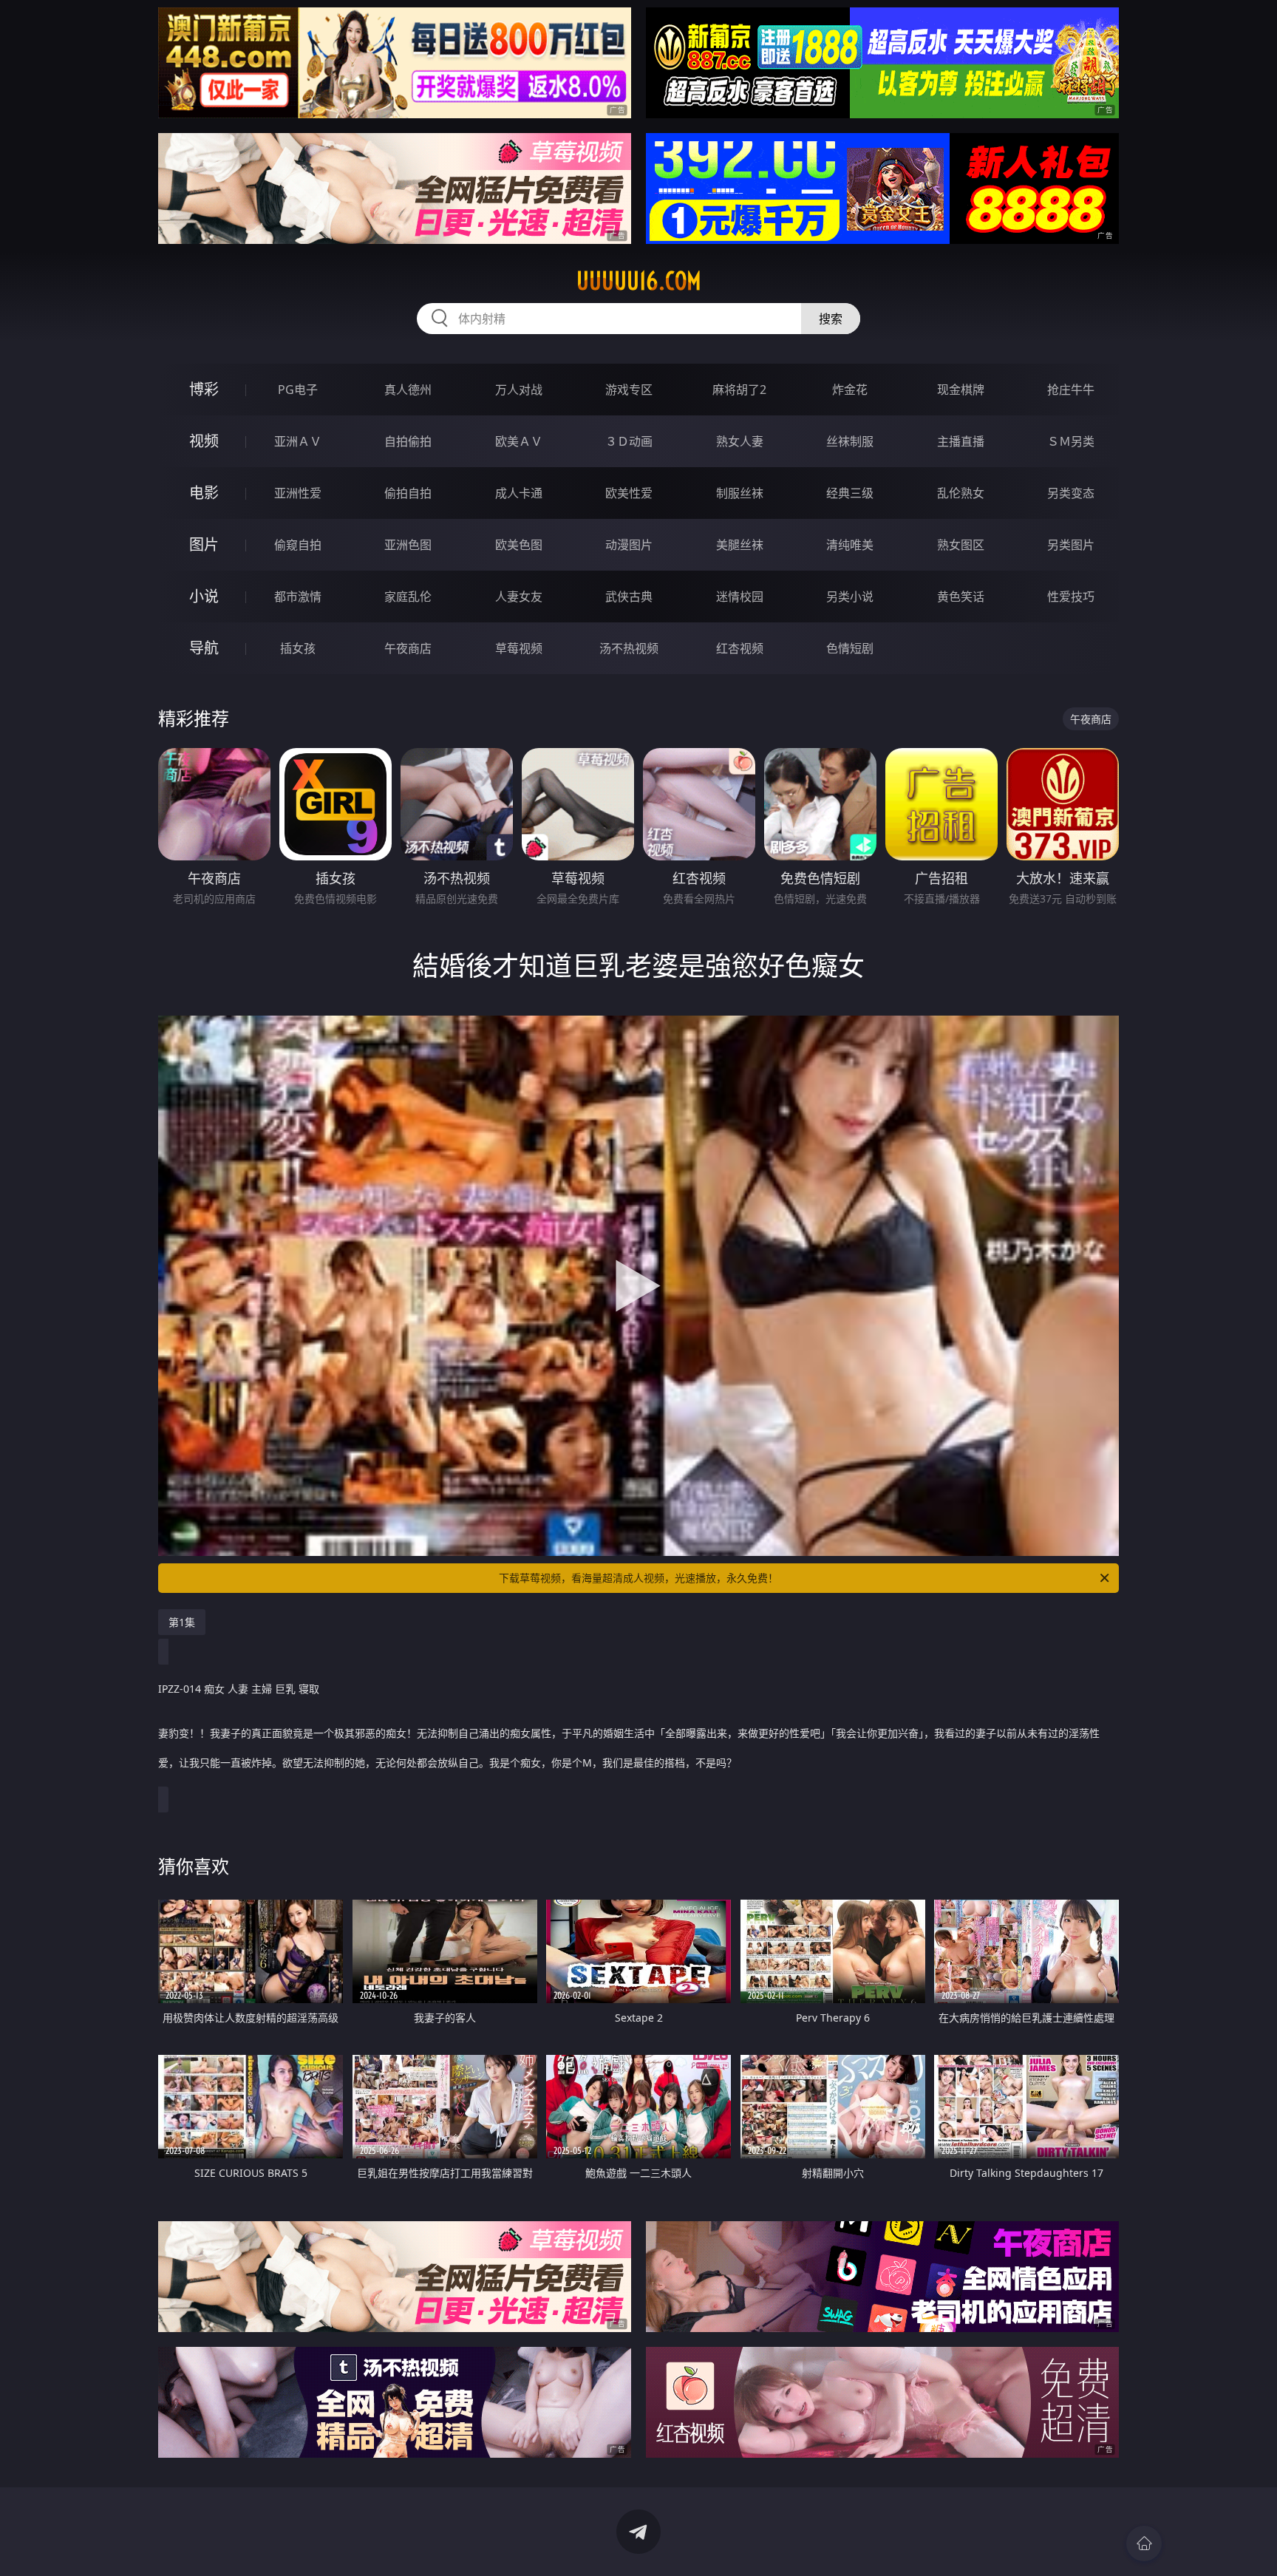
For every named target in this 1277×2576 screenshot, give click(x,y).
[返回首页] (1144, 2543)
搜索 (831, 319)
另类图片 (1071, 545)
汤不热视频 (629, 648)
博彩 (204, 389)
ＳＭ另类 (1071, 441)
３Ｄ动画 (629, 441)
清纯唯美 (850, 545)
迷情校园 (740, 597)
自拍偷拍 (408, 441)
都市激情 (298, 597)
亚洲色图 (408, 545)
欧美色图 (519, 545)
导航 (204, 648)
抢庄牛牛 (1071, 390)
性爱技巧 (1071, 597)
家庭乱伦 (408, 597)
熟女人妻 (740, 441)
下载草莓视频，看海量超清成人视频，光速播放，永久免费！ (638, 1578)
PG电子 (298, 390)
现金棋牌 (961, 390)
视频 (204, 441)
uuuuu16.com (639, 281)
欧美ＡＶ (519, 441)
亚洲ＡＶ (298, 441)
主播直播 (961, 441)
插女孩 (298, 648)
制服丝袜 (740, 493)
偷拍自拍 (408, 493)
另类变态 (1071, 493)
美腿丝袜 (740, 545)
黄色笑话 (961, 597)
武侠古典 (629, 597)
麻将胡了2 (739, 390)
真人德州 (408, 390)
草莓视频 (519, 648)
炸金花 (850, 390)
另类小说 (850, 597)
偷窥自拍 (298, 545)
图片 (204, 544)
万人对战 (519, 390)
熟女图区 (961, 545)
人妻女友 (519, 597)
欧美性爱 (629, 493)
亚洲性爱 (298, 493)
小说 (204, 596)
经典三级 (850, 493)
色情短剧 (850, 648)
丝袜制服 (850, 441)
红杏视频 (740, 648)
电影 (204, 493)
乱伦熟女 (961, 493)
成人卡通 (519, 493)
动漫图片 (629, 545)
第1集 (182, 1622)
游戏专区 (629, 390)
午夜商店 (408, 648)
